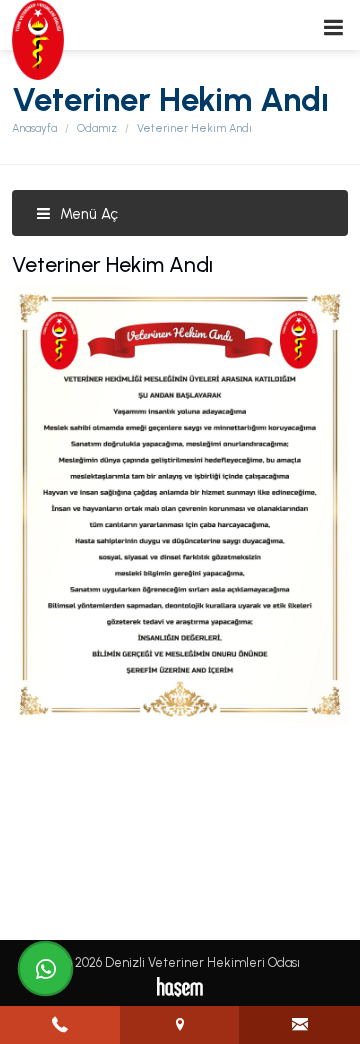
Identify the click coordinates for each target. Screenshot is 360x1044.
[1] (333, 27)
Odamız (97, 128)
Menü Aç (87, 214)
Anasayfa (34, 128)
